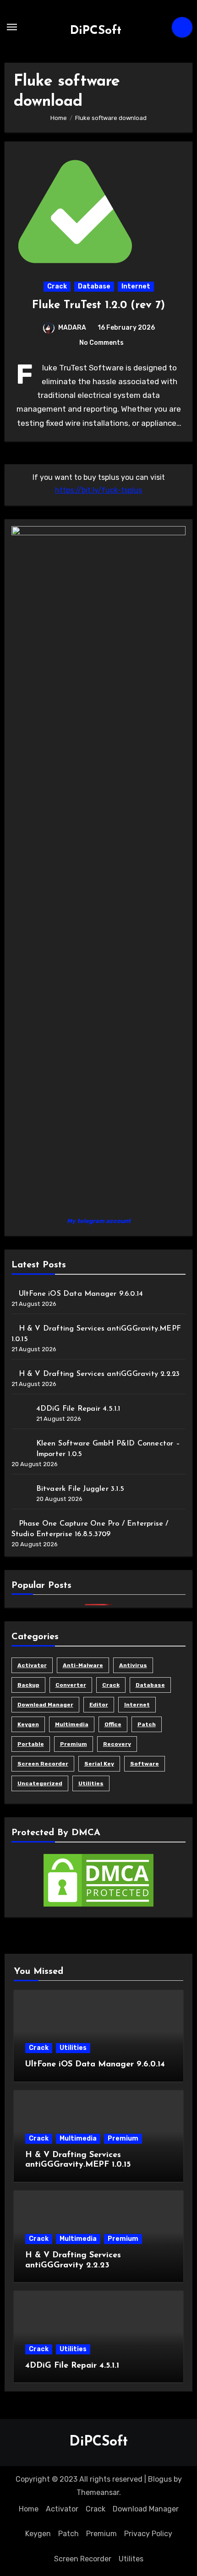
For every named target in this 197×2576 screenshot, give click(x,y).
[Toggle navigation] (12, 27)
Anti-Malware (83, 1665)
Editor (99, 1705)
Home (29, 2509)
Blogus (160, 2479)
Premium (74, 1744)
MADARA (72, 328)
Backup (28, 1685)
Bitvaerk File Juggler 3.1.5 (80, 1489)
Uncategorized (40, 1783)
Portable (31, 1744)
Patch (147, 1724)
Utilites (131, 2559)
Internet (136, 286)
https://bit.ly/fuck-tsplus (98, 490)
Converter (71, 1685)
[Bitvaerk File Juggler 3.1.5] (20, 1492)
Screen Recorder (43, 1764)
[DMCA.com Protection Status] (98, 1880)
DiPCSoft (96, 31)
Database (94, 286)
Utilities (91, 1783)
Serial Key (99, 1764)
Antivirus (133, 1665)
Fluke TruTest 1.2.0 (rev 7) (98, 305)
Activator (32, 1665)
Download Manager (45, 1705)
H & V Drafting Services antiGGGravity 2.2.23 (99, 1374)
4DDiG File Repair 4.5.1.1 (78, 1409)
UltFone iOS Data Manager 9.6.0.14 (81, 1294)
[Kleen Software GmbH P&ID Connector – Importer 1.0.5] (20, 1447)
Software (145, 1764)
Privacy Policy (148, 2534)
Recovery (117, 1744)
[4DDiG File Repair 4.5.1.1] (20, 1412)
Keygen (28, 1724)
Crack (57, 286)
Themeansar (98, 2492)
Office (113, 1724)
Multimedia (72, 1724)
